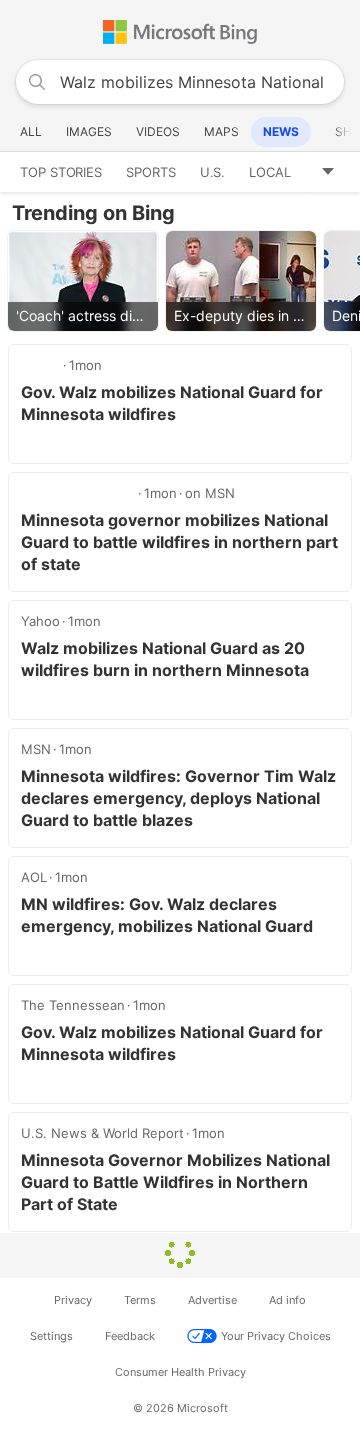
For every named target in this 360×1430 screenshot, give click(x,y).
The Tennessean (73, 1005)
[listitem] (83, 281)
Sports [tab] (151, 172)
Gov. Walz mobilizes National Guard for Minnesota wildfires (172, 403)
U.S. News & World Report (102, 1133)
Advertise (212, 1300)
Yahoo (40, 621)
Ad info (287, 1300)
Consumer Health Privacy (180, 1372)
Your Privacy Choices (276, 1336)
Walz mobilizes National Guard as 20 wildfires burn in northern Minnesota (165, 659)
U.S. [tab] (213, 172)
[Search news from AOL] (41, 365)
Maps (221, 131)
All (31, 131)
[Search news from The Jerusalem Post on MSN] (78, 493)
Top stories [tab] (61, 172)
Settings (51, 1336)
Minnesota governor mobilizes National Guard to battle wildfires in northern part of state (179, 542)
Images (89, 131)
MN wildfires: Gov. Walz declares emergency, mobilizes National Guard (167, 915)
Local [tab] (270, 172)
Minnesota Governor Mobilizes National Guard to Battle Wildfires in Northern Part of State (175, 1182)
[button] (335, 172)
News (281, 131)
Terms (140, 1300)
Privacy (73, 1300)
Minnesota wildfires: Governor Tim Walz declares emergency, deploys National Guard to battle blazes (178, 798)
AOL (34, 877)
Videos (158, 131)
